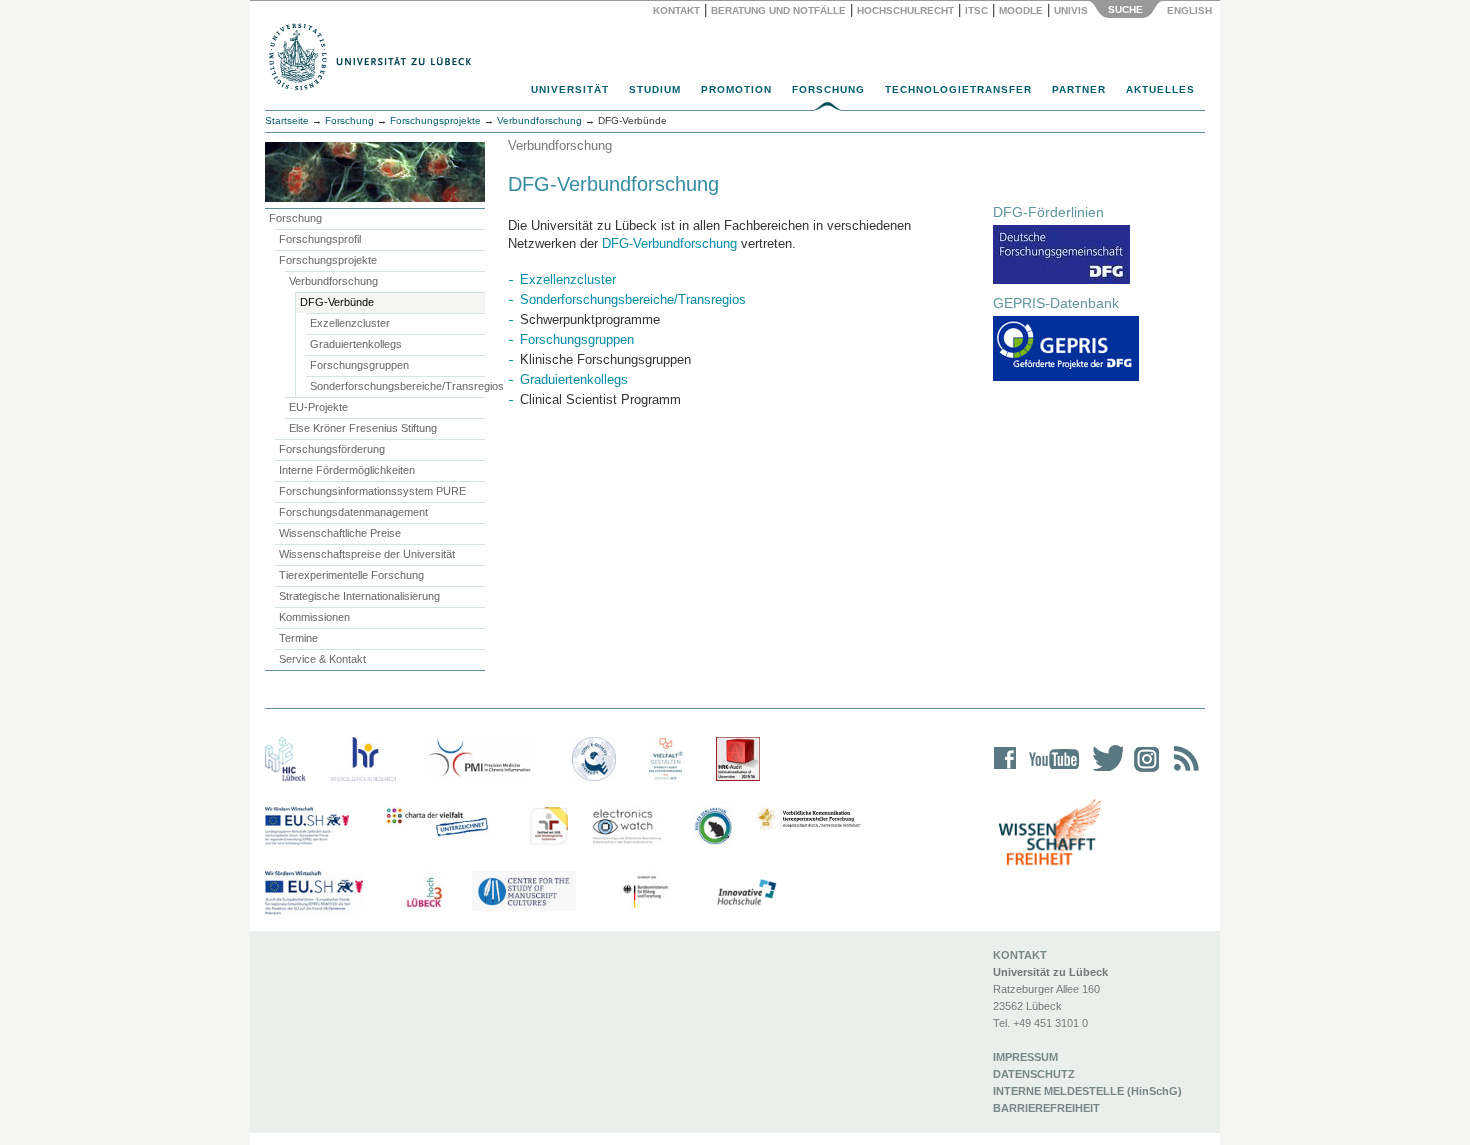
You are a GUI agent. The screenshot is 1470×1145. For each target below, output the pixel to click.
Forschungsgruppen (359, 365)
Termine (298, 638)
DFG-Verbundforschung (669, 243)
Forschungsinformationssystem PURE (372, 491)
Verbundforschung (333, 281)
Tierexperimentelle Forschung (351, 575)
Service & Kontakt (322, 659)
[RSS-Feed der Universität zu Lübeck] (1183, 771)
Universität (570, 89)
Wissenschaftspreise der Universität (367, 554)
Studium (655, 89)
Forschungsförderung (332, 449)
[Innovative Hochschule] (745, 893)
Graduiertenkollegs (356, 344)
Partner (1079, 89)
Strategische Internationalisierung (359, 596)
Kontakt (676, 10)
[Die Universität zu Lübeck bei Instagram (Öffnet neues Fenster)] (1143, 771)
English (1191, 10)
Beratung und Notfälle (778, 10)
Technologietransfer (958, 89)
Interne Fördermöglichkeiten (347, 470)
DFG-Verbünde (337, 302)
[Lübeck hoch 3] (424, 893)
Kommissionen (314, 617)
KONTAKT (1020, 955)
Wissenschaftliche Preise (340, 533)
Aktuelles (1160, 89)
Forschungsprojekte (435, 120)
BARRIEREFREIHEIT (1046, 1108)
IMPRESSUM (1025, 1057)
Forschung (828, 89)
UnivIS (1071, 10)
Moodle (1021, 10)
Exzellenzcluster (350, 323)
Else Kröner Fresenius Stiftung (363, 428)
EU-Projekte (318, 407)
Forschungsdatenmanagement (353, 512)
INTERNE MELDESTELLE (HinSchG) (1087, 1091)
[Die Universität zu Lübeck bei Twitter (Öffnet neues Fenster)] (1103, 771)
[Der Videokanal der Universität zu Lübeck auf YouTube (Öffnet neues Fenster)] (1050, 771)
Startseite (287, 120)
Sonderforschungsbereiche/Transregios (397, 386)
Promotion (736, 89)
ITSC (976, 10)
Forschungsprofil (320, 239)
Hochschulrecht (905, 10)
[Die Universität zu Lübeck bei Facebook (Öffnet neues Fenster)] (1005, 771)
